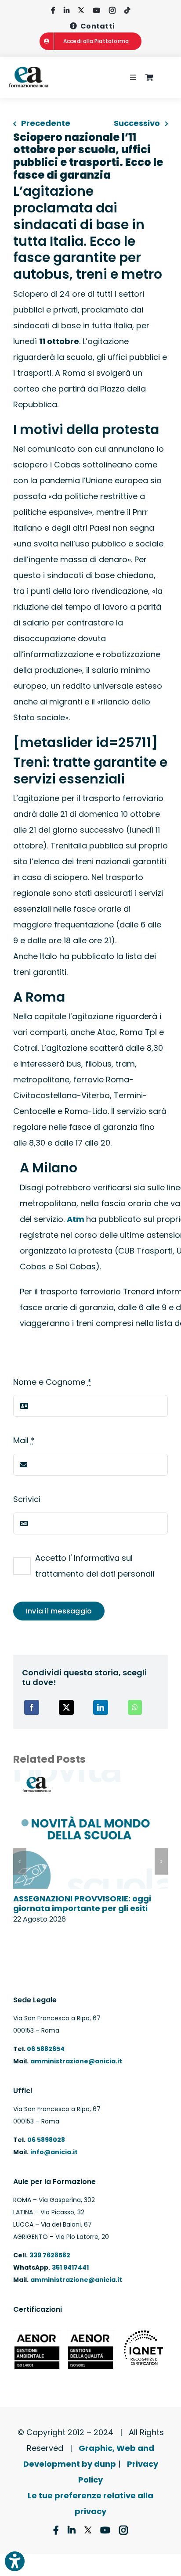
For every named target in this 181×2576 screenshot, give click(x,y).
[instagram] (112, 10)
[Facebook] (32, 1707)
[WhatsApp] (135, 1707)
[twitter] (81, 10)
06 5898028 (46, 2140)
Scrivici (27, 1499)
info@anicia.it (54, 2152)
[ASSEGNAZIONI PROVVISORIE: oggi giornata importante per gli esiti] (90, 1776)
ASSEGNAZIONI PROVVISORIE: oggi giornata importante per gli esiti (82, 1903)
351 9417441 (70, 2267)
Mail (24, 1440)
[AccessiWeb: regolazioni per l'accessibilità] (15, 2561)
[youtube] (96, 10)
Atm (76, 1219)
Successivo (137, 123)
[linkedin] (67, 10)
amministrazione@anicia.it (76, 2061)
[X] (66, 1707)
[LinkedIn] (101, 1707)
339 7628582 (50, 2255)
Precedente (46, 123)
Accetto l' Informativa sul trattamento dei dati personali (95, 1566)
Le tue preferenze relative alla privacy (90, 2503)
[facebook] (53, 10)
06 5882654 (45, 2049)
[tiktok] (127, 10)
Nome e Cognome (52, 1382)
